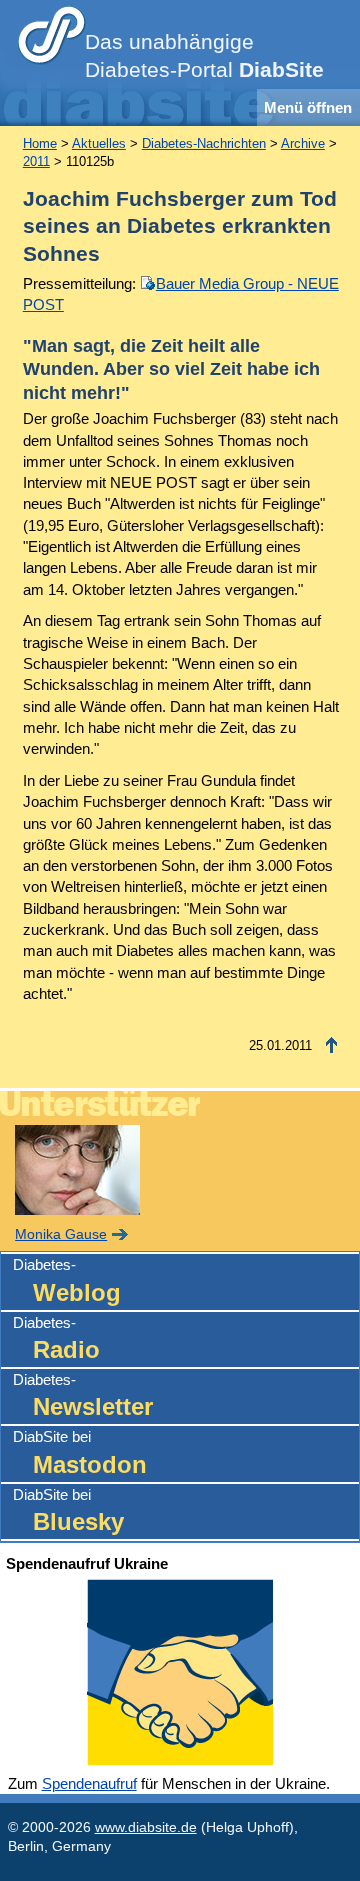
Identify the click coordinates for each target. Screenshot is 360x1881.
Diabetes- (67, 1280)
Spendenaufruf (89, 1783)
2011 (36, 161)
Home (40, 143)
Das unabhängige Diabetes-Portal (204, 56)
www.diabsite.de (146, 1827)
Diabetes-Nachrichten (204, 143)
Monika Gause (61, 1234)
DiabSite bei (80, 1452)
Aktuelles (99, 143)
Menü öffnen (308, 107)
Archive (303, 143)
